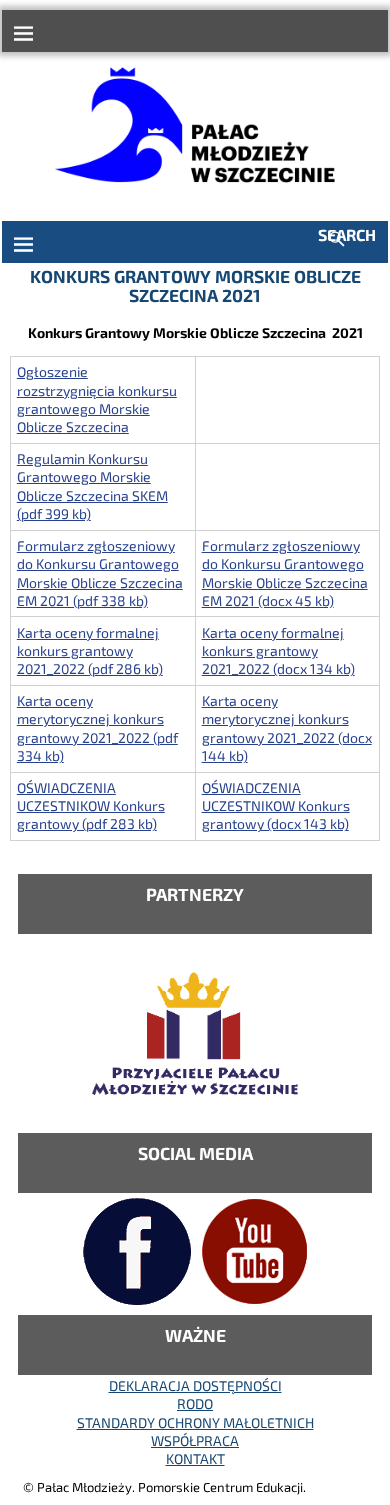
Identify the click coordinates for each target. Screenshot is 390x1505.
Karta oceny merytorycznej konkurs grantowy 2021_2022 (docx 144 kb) (287, 728)
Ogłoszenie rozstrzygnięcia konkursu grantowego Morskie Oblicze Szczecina (97, 399)
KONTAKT (195, 1458)
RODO (195, 1403)
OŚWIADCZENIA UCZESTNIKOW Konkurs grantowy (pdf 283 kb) (91, 806)
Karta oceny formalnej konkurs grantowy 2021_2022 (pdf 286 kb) (90, 651)
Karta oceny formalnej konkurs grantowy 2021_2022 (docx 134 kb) (278, 651)
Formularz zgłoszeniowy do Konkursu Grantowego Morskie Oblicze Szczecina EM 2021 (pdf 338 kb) (100, 573)
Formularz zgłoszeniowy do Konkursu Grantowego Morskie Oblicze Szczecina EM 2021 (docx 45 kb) (285, 573)
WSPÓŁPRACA (195, 1440)
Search (347, 234)
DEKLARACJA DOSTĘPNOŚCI (195, 1385)
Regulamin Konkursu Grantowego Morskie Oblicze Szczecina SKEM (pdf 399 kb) (92, 486)
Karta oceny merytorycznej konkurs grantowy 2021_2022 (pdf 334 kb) (97, 728)
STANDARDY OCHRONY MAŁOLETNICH (195, 1422)
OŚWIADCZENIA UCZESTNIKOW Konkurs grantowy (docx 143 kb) (276, 806)
